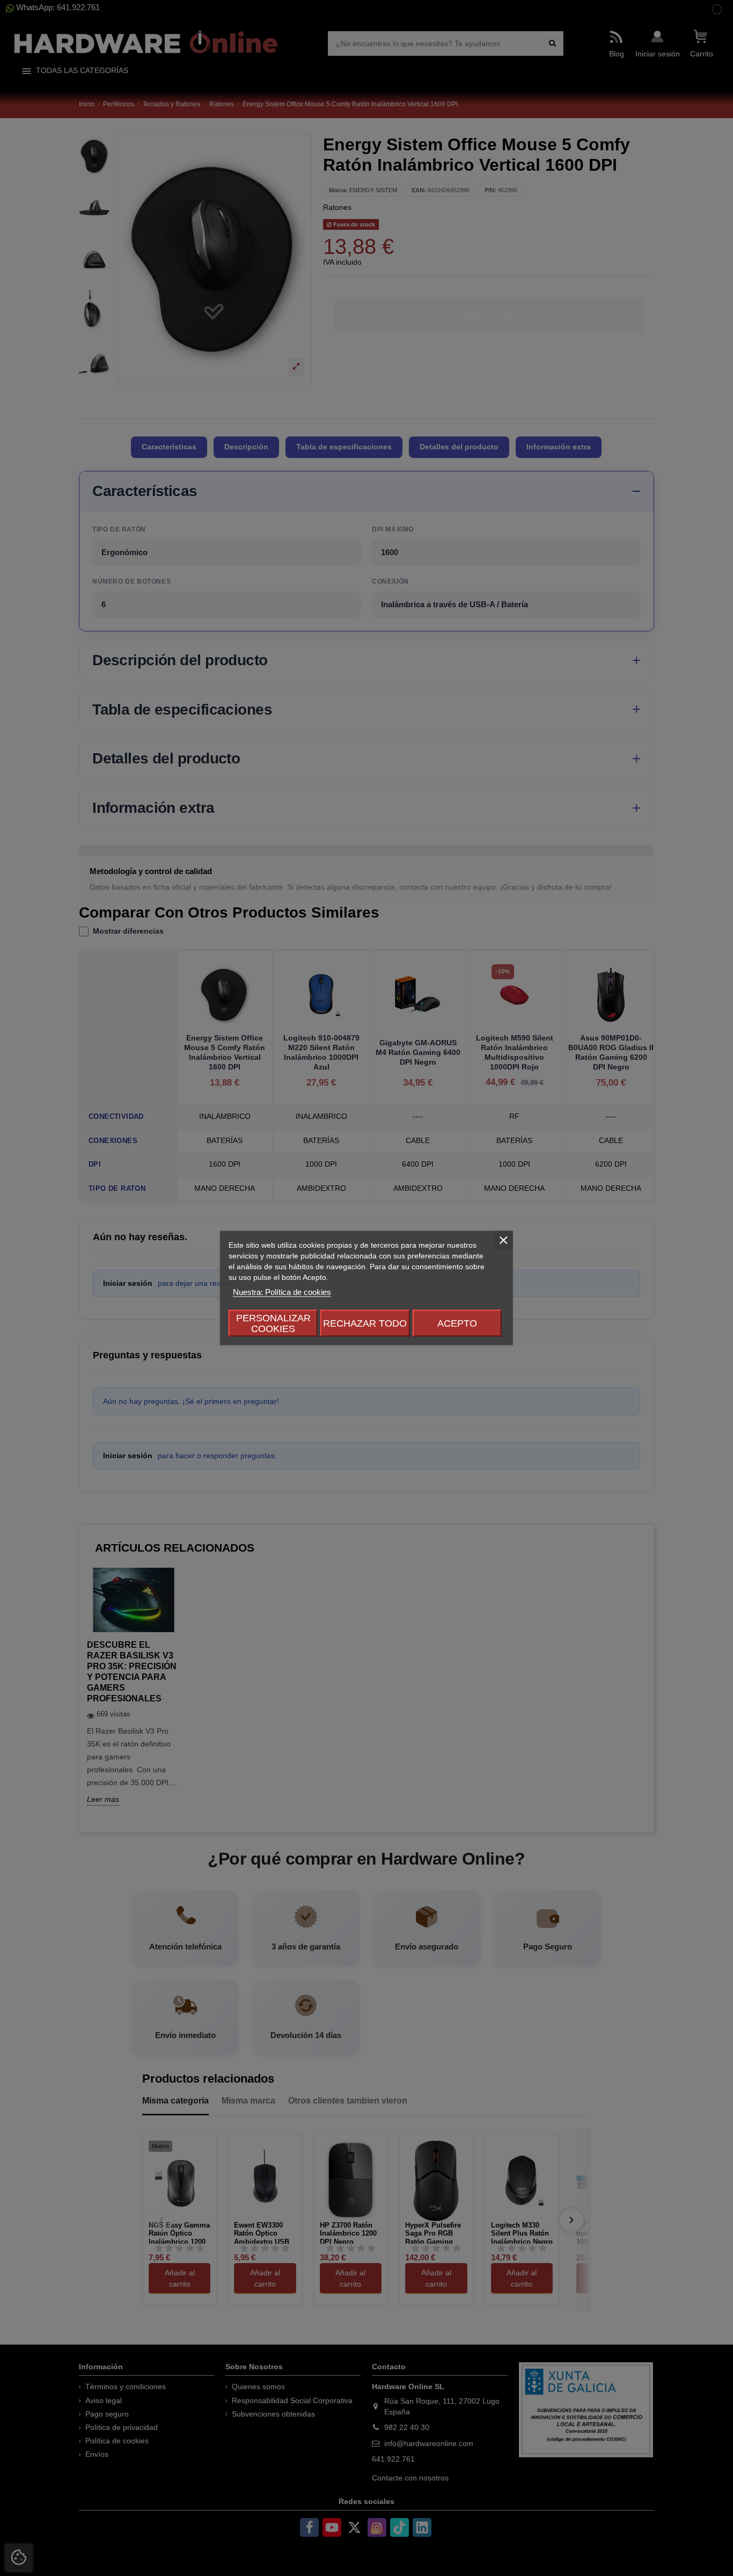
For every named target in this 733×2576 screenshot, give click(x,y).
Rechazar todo (365, 1323)
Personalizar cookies (273, 1323)
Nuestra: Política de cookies (282, 1292)
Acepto (457, 1323)
